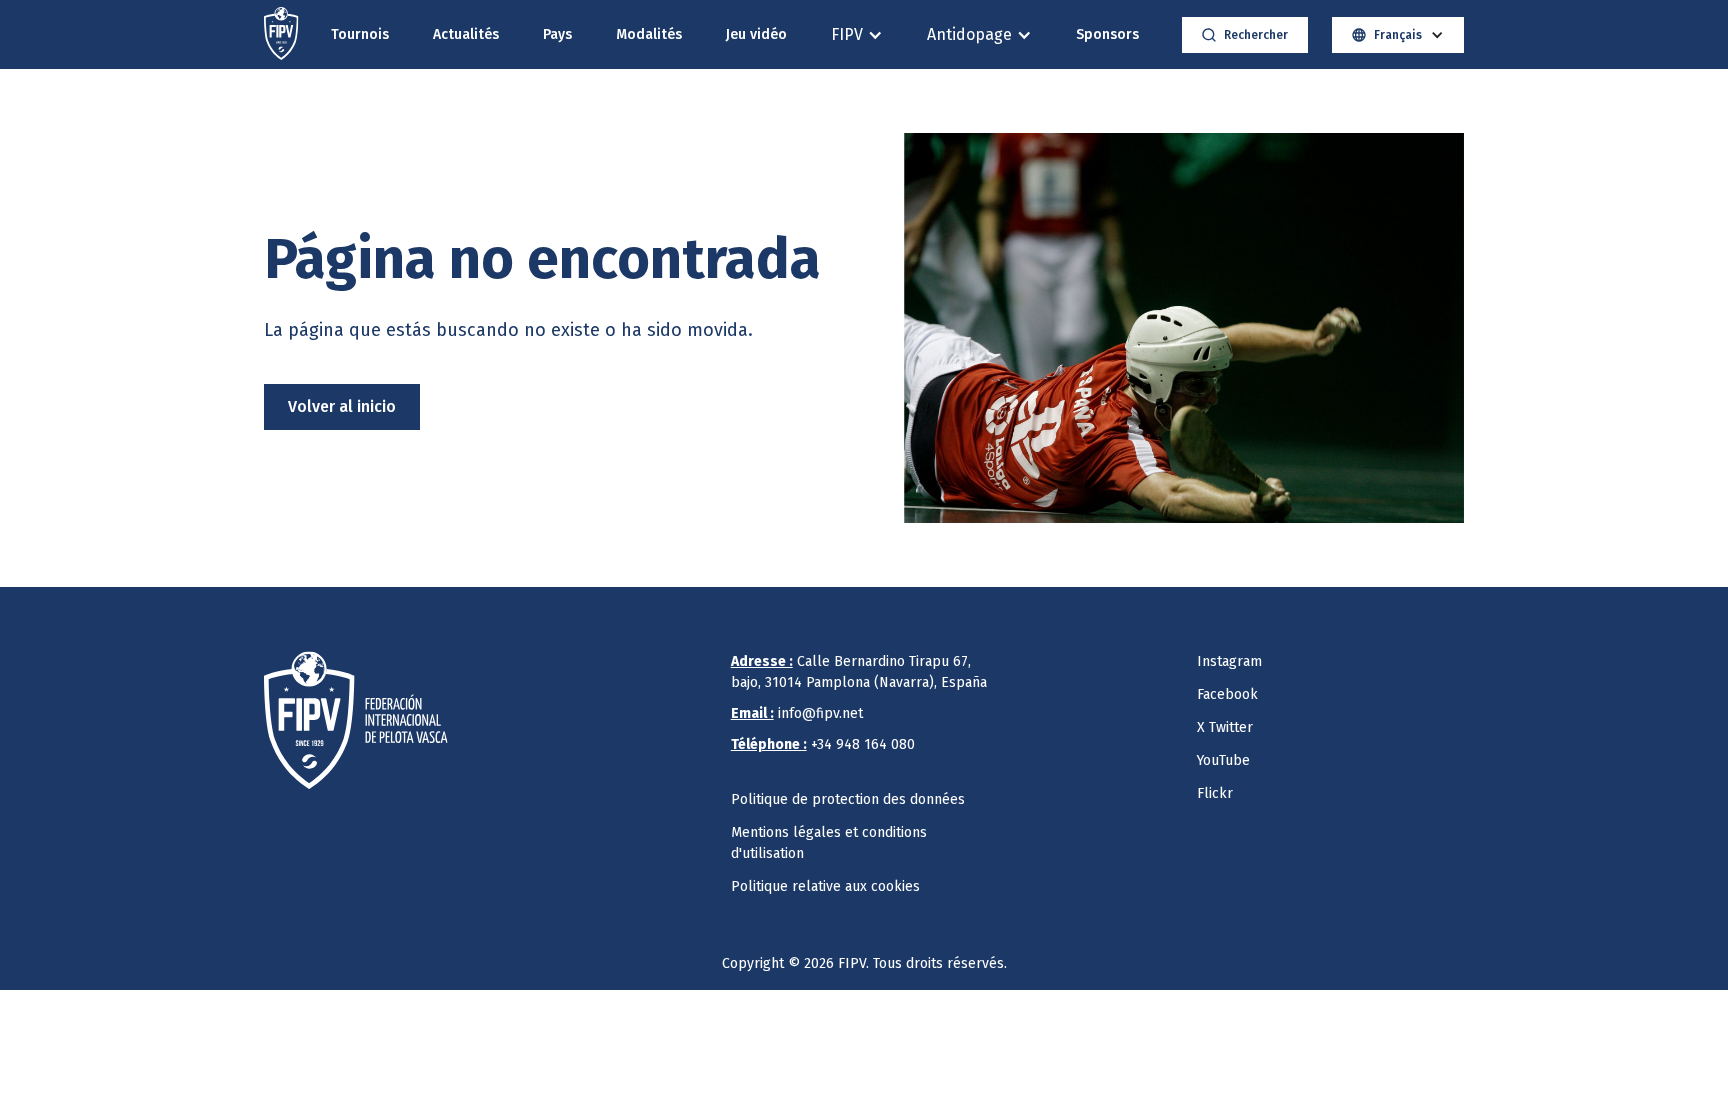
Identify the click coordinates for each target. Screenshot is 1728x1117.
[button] (857, 34)
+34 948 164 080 (823, 744)
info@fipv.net (797, 713)
